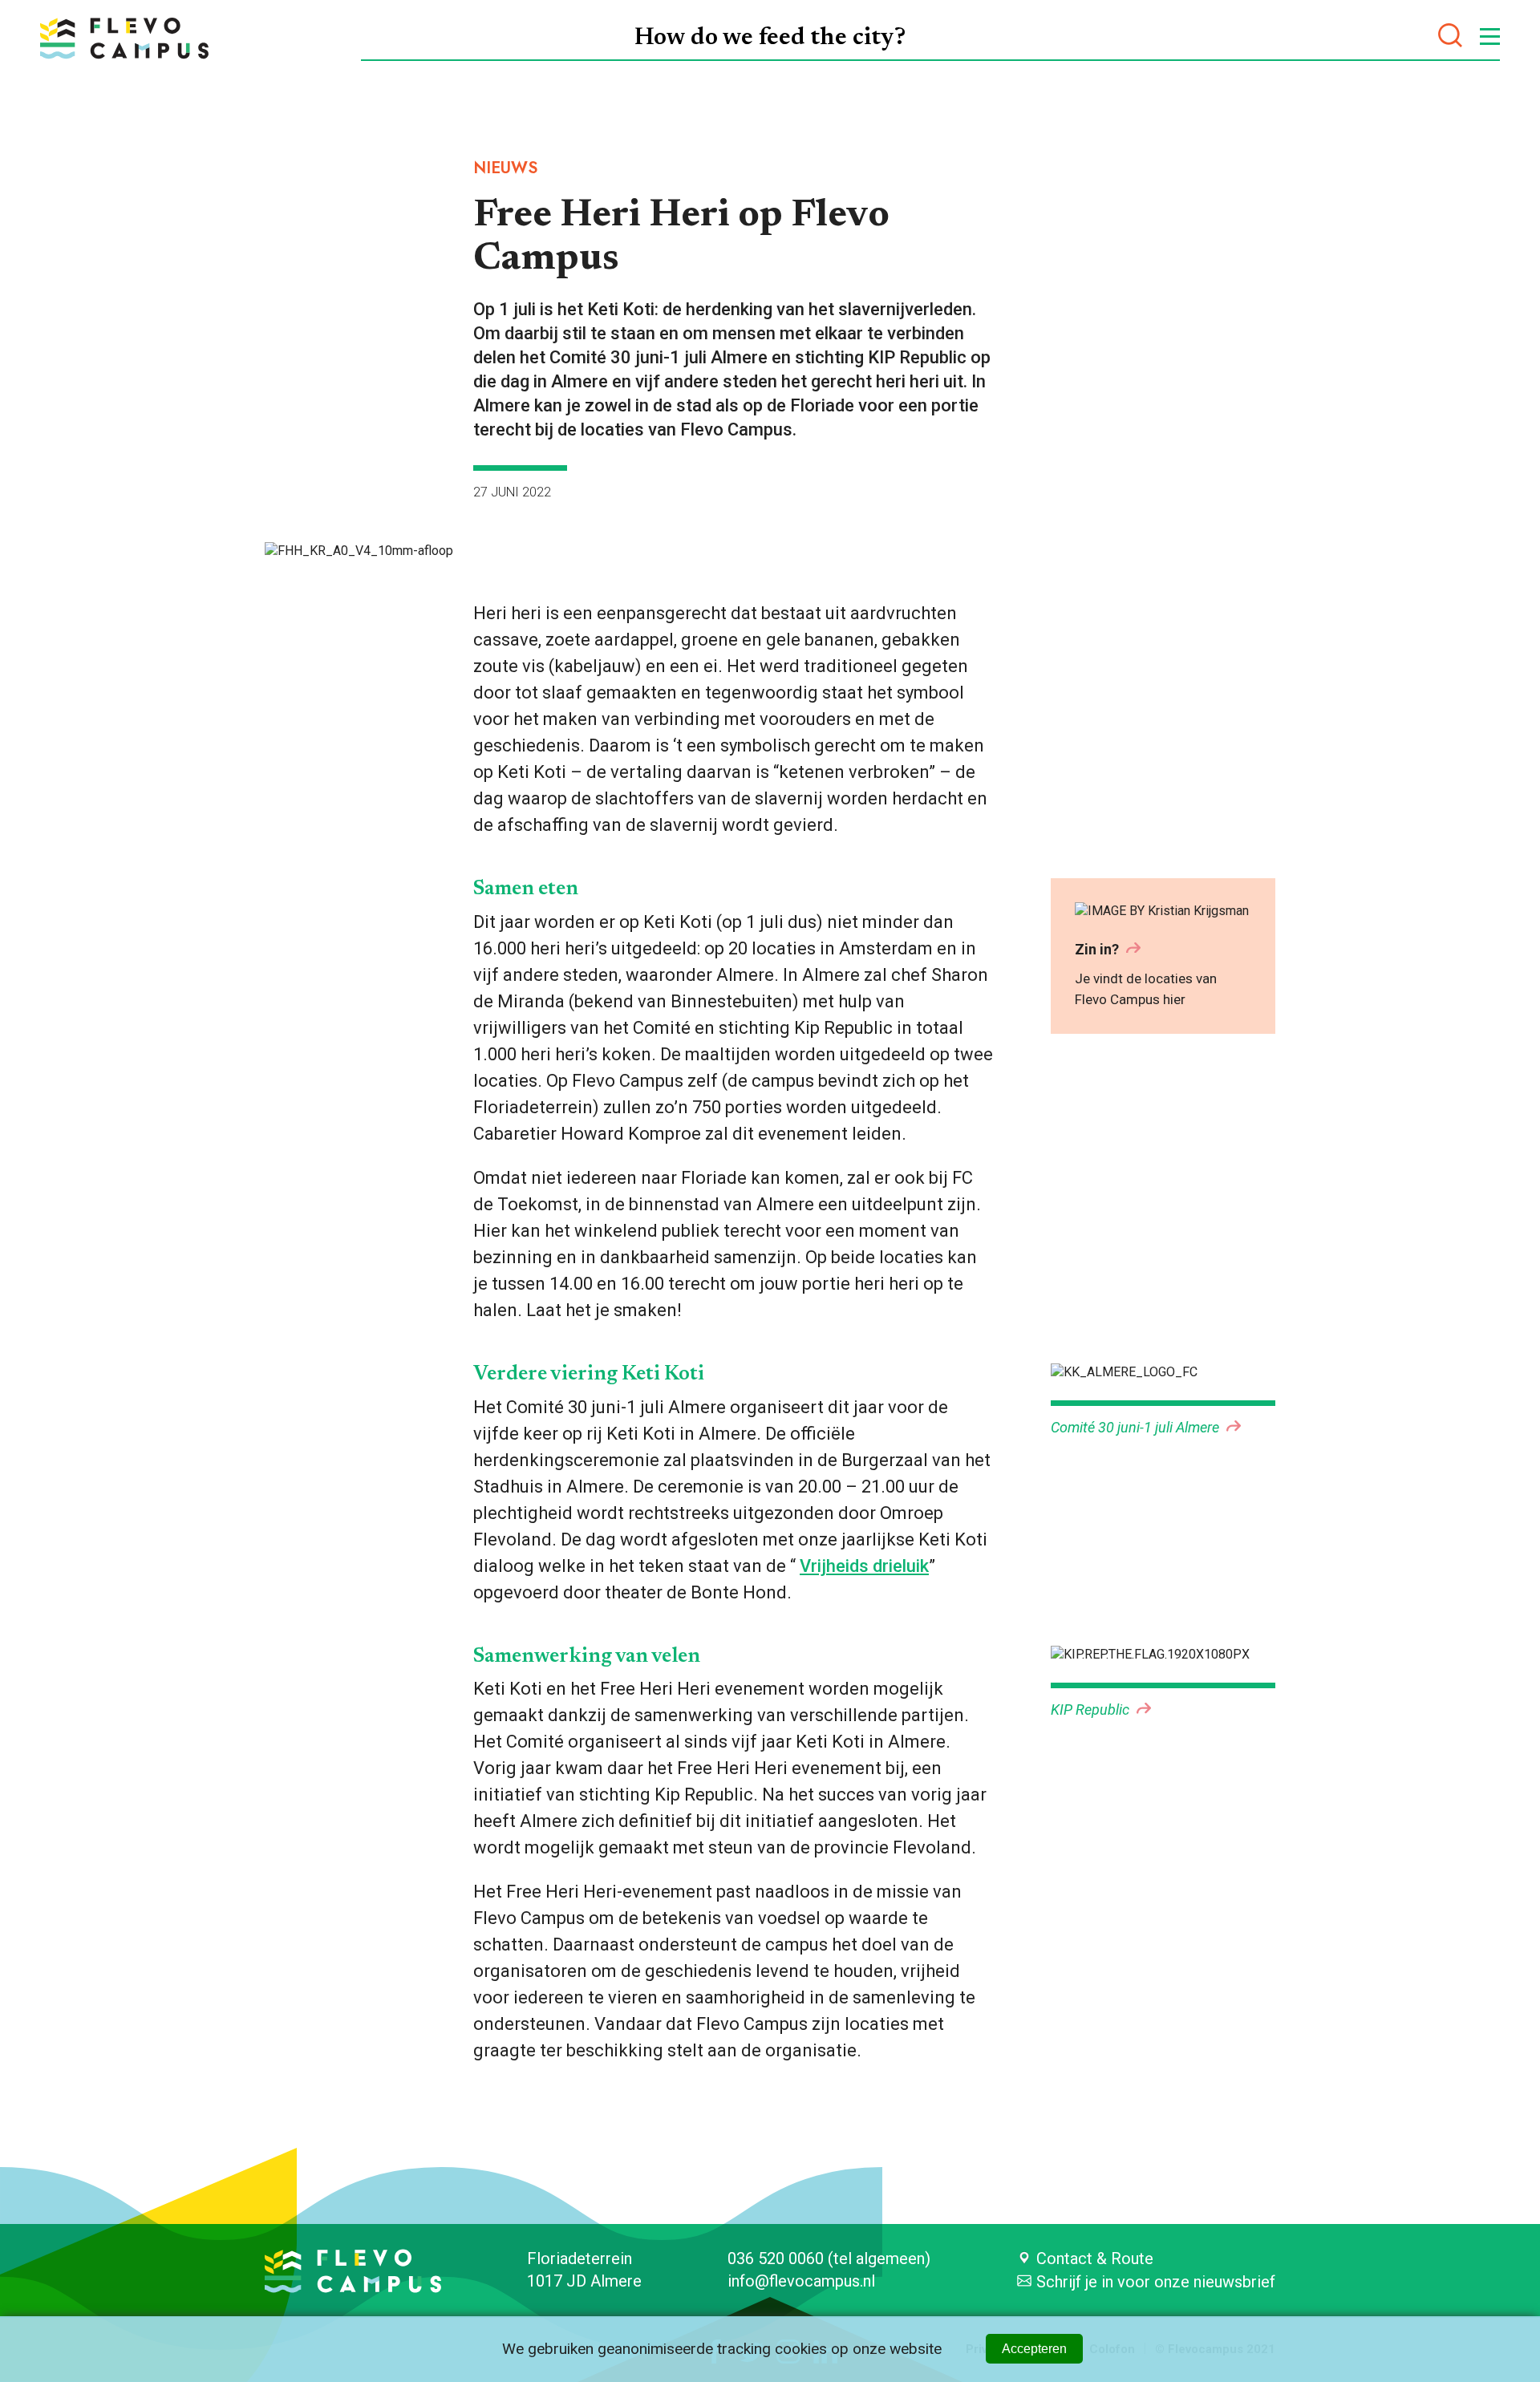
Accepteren (1034, 2349)
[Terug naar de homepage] (124, 38)
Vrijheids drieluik (864, 1566)
